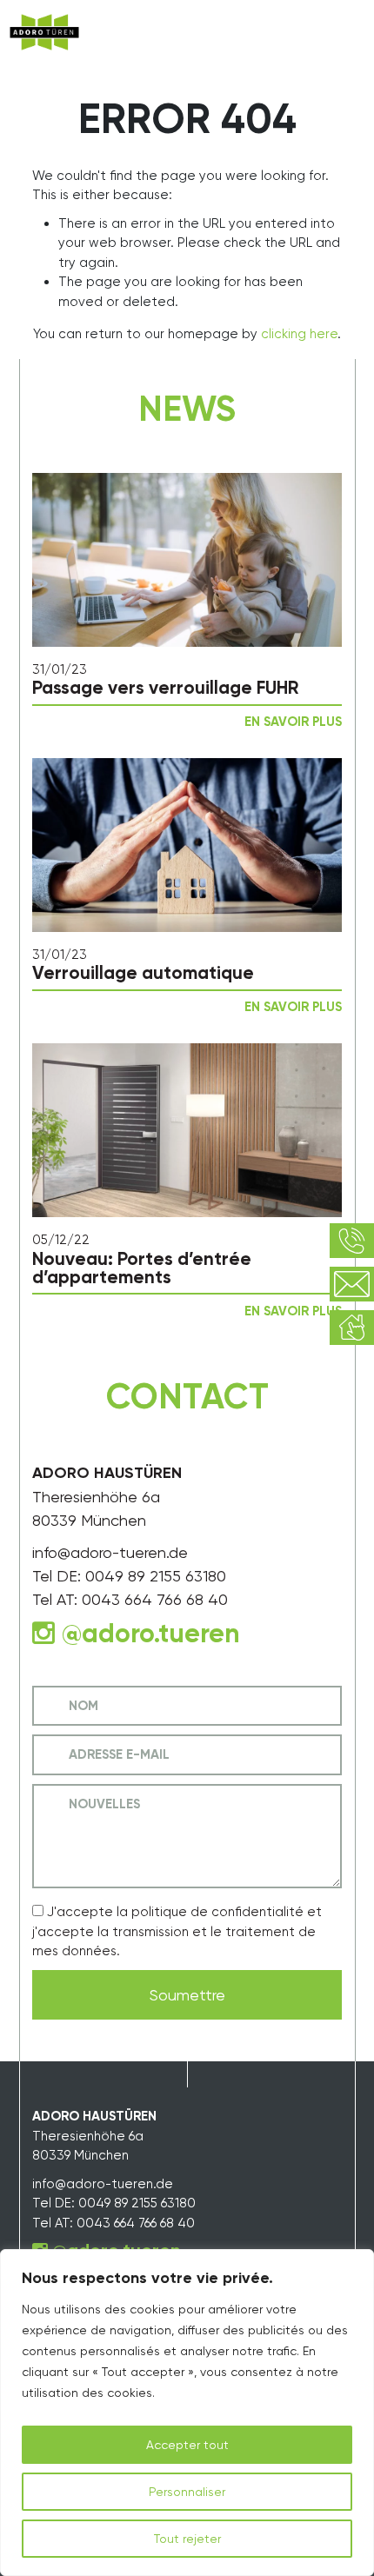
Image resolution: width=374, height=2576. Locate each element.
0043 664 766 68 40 (155, 1599)
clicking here (299, 334)
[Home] (44, 33)
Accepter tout (187, 2445)
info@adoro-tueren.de (110, 1552)
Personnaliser (187, 2492)
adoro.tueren (161, 1634)
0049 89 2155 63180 (156, 1576)
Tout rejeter (187, 2539)
